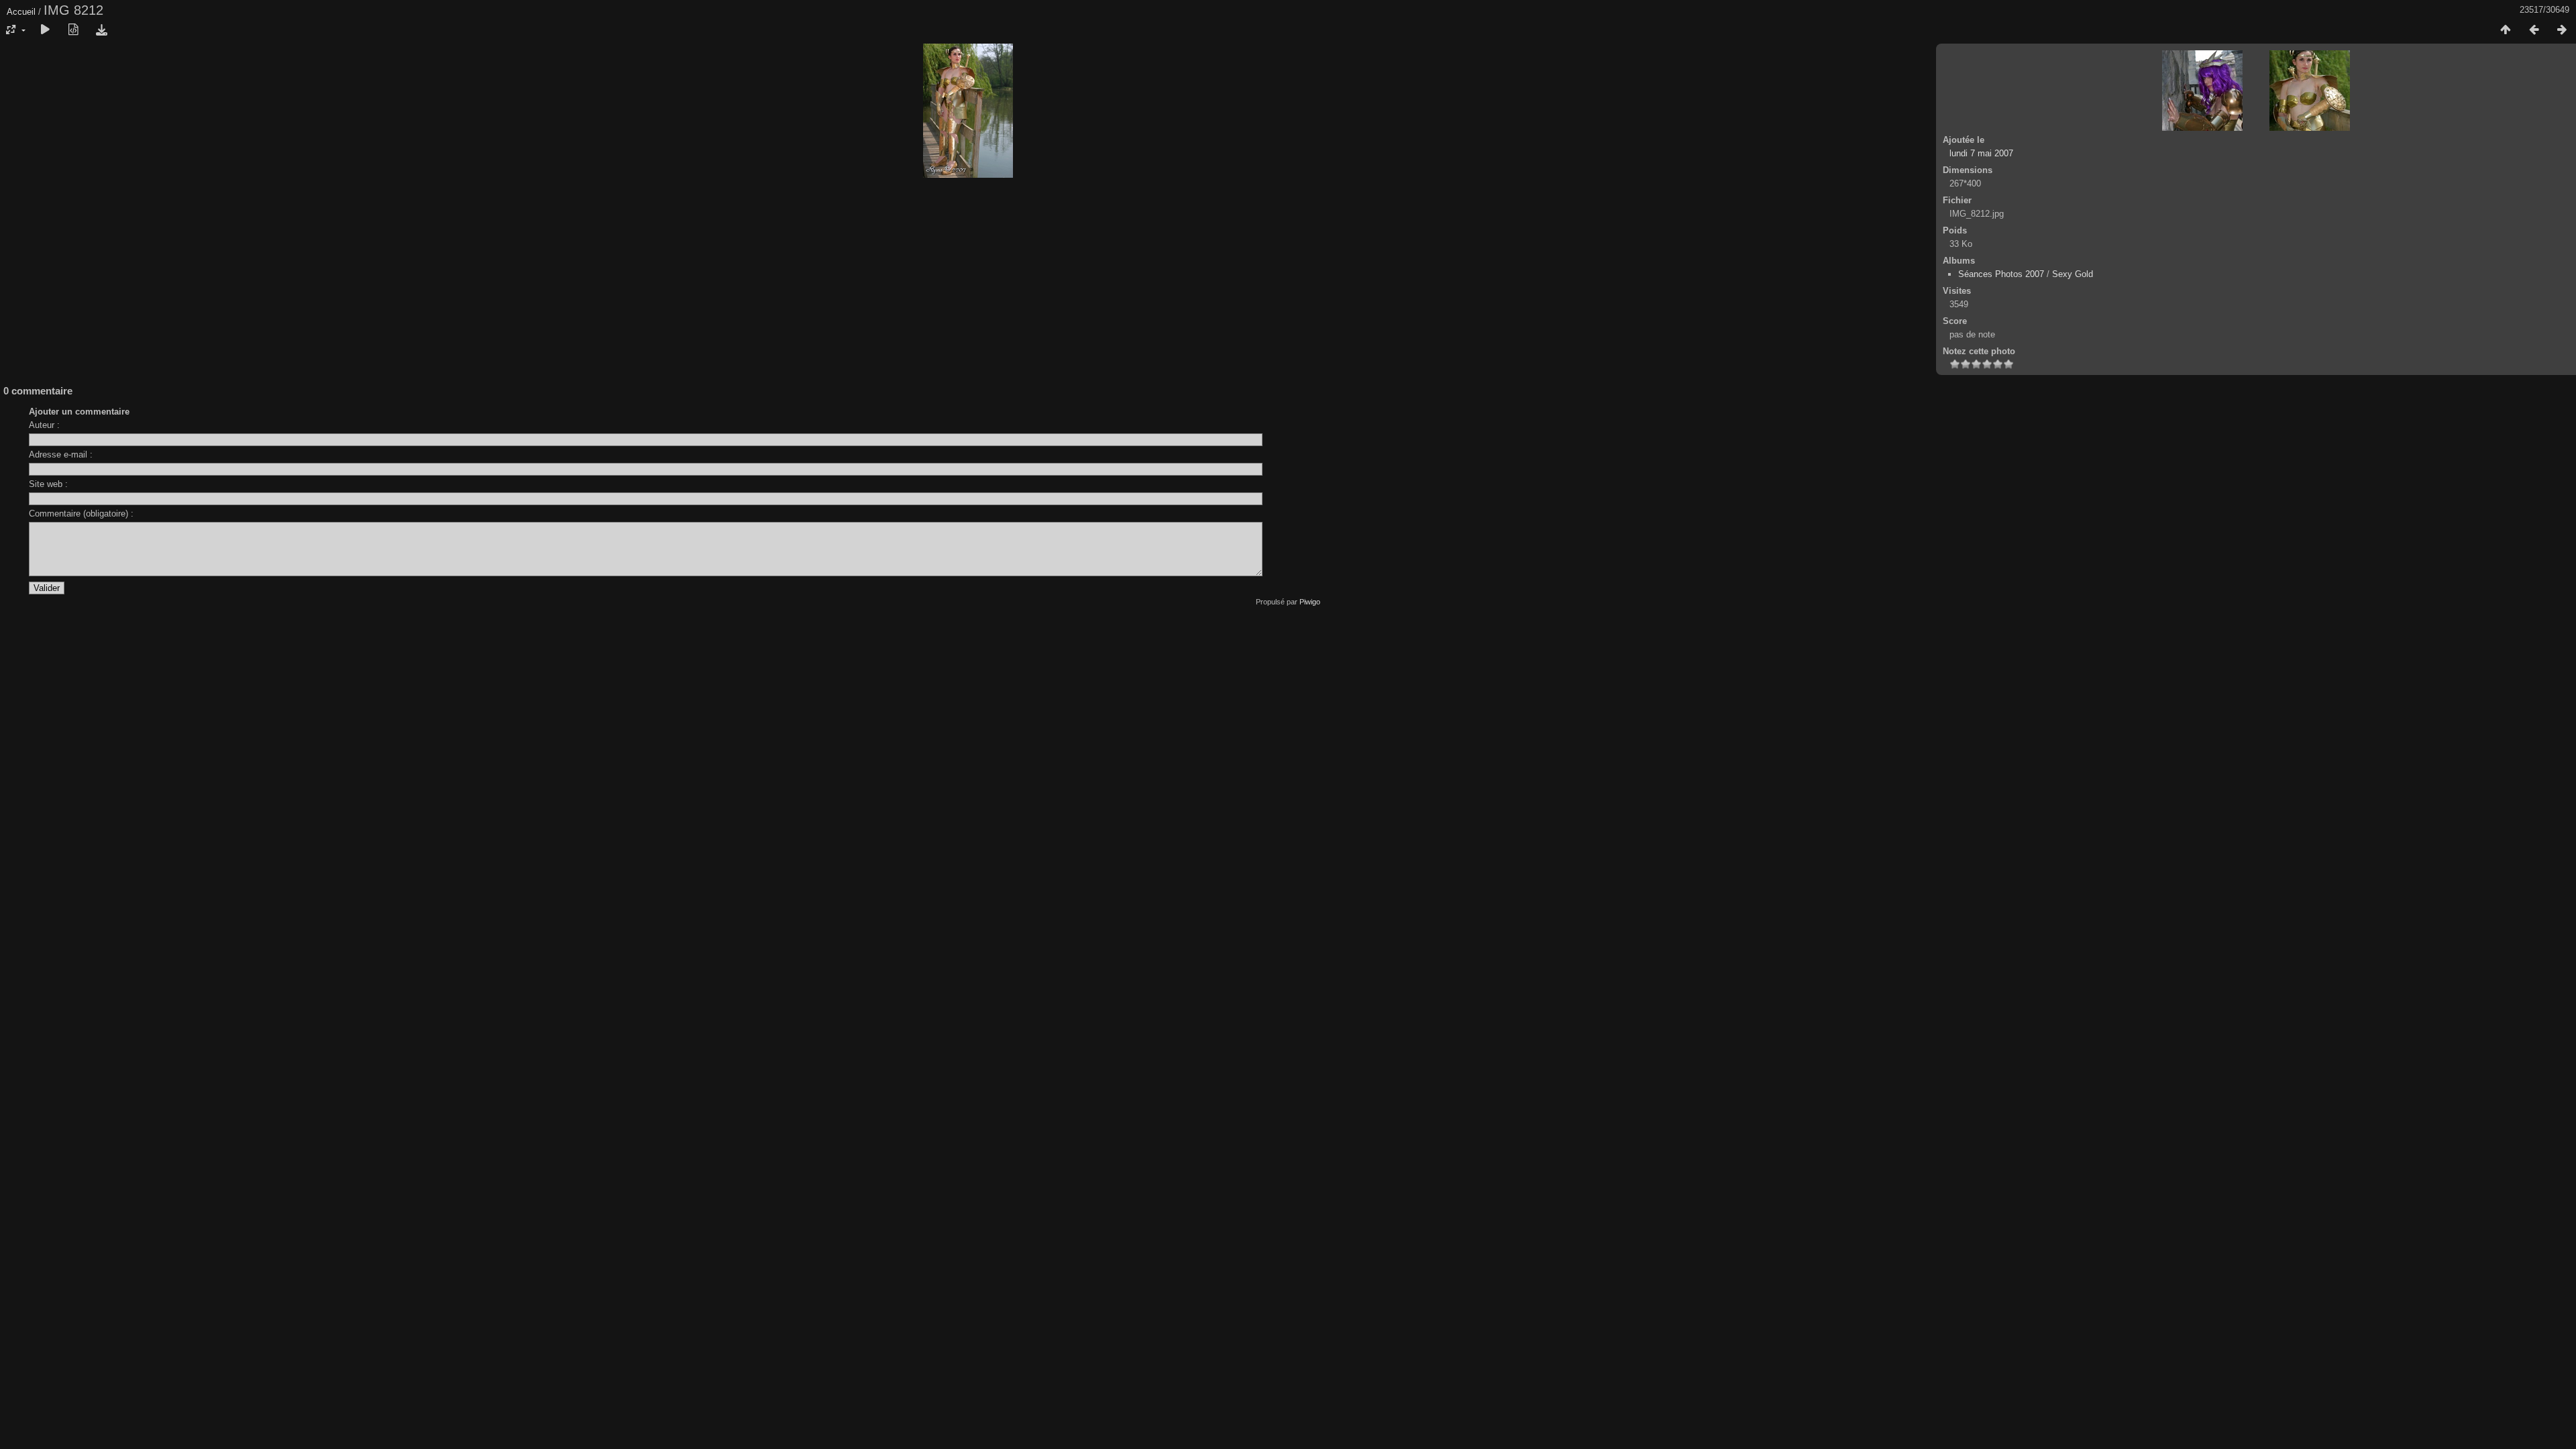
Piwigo (1310, 602)
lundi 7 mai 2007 (1981, 153)
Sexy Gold (2073, 274)
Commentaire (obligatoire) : (81, 514)
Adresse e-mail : (61, 454)
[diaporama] (45, 30)
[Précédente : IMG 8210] (2534, 30)
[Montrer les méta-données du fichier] (73, 30)
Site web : (48, 484)
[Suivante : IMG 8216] (2562, 30)
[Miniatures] (2506, 30)
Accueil (21, 12)
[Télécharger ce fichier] (101, 30)
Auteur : (44, 425)
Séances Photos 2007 (2001, 274)
